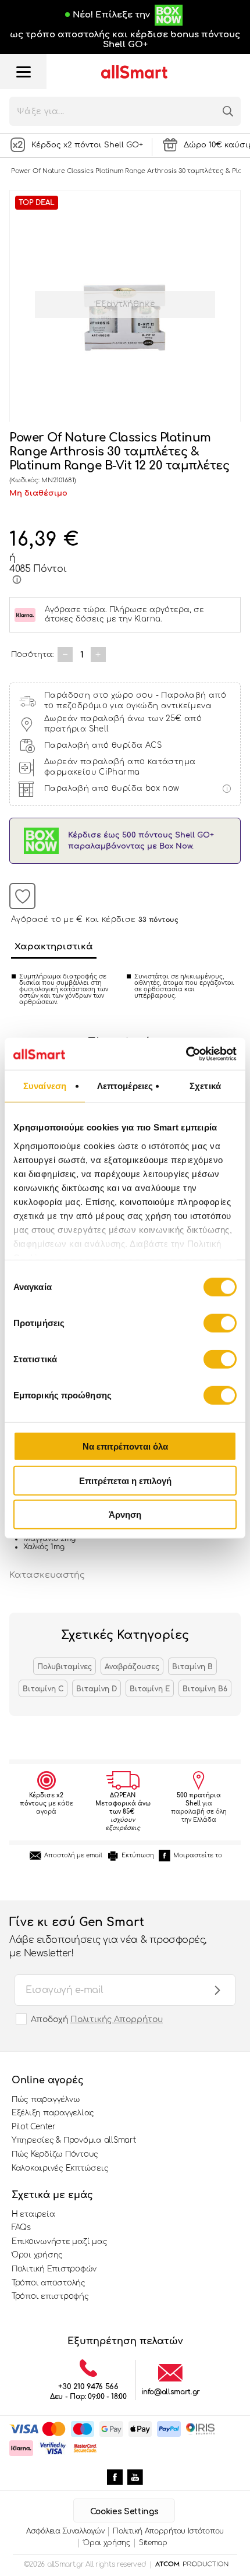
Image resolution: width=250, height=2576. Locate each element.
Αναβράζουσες (132, 1667)
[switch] (220, 1323)
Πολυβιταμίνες (65, 1667)
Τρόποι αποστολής (49, 2283)
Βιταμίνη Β (192, 1667)
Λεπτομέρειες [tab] (125, 1086)
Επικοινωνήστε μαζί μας (59, 2242)
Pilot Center (34, 2127)
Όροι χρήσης (37, 2255)
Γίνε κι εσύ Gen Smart (108, 1937)
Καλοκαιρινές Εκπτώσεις (60, 2168)
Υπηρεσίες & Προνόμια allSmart (74, 2140)
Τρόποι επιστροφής (50, 2296)
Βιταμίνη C (43, 1689)
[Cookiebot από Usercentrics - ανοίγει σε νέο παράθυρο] (186, 1054)
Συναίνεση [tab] (45, 1086)
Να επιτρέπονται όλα (125, 1446)
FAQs (21, 2228)
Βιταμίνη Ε (150, 1689)
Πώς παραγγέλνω (46, 2100)
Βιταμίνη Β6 (205, 1689)
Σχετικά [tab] (205, 1086)
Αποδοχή (97, 2020)
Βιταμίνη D (97, 1689)
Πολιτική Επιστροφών (54, 2269)
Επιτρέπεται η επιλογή (125, 1480)
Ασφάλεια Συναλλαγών (65, 2531)
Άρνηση (125, 1515)
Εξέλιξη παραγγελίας (53, 2113)
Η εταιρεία (33, 2214)
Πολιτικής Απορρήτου (117, 2020)
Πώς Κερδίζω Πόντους (55, 2154)
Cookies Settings (124, 2512)
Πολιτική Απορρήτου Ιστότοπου (168, 2531)
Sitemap (153, 2543)
